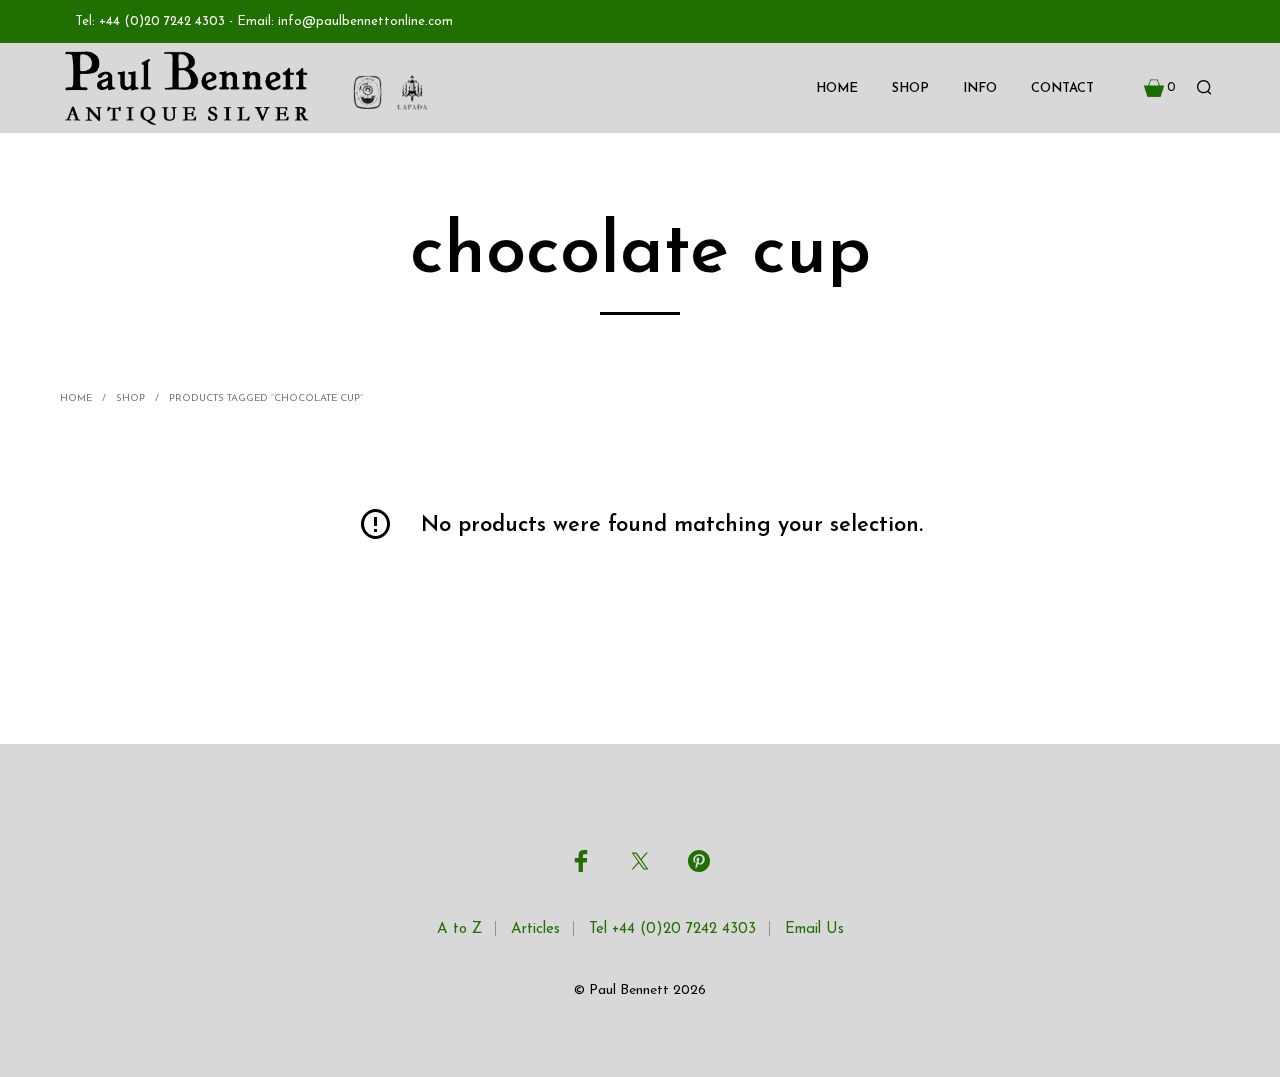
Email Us (814, 929)
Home (837, 88)
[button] (1160, 88)
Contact (1062, 88)
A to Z (459, 929)
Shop (910, 88)
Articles (535, 929)
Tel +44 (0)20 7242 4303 (672, 929)
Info (980, 88)
